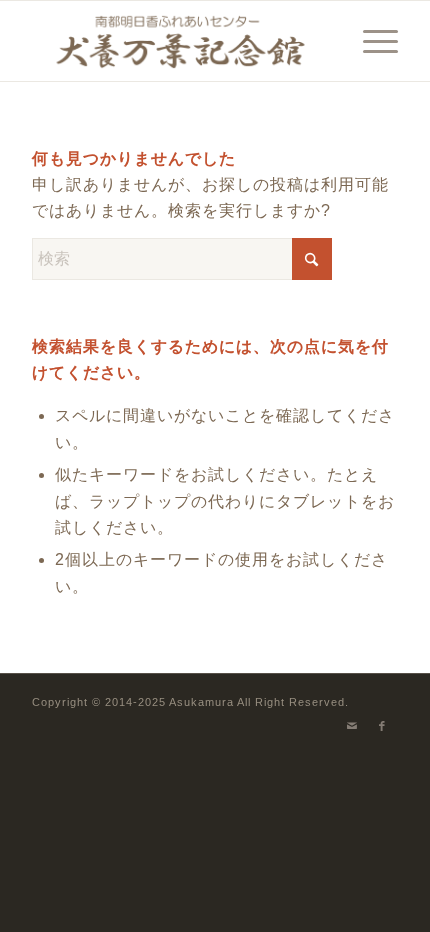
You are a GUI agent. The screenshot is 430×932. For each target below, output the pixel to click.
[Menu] (370, 41)
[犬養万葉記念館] (178, 41)
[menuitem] (370, 41)
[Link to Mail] (353, 726)
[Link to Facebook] (383, 726)
